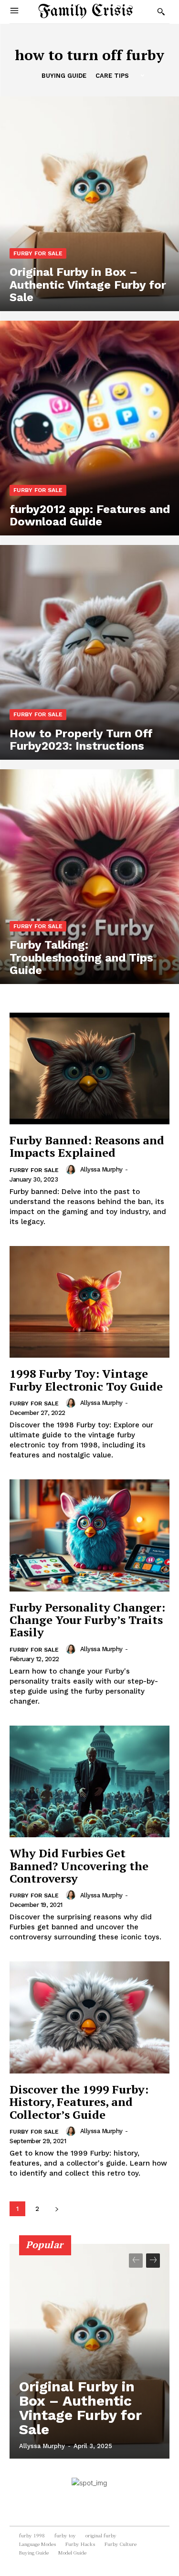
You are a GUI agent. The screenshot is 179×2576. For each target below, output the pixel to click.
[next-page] (57, 2209)
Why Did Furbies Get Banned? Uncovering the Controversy (79, 1866)
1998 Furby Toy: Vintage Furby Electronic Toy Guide (86, 1380)
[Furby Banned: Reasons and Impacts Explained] (89, 1069)
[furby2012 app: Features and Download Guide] (89, 428)
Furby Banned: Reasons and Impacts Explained (87, 1146)
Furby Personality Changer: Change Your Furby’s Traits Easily (87, 1620)
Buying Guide (64, 76)
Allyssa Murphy (101, 1169)
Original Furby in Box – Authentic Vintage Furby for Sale (80, 2408)
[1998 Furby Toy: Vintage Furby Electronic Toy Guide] (89, 1302)
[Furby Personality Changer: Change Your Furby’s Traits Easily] (89, 1535)
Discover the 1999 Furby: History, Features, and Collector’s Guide (79, 2102)
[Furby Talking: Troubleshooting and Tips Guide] (89, 877)
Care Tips (112, 76)
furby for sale (38, 253)
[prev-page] (136, 2261)
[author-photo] (72, 1170)
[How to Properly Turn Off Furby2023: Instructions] (89, 652)
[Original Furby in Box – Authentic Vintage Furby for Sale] (89, 204)
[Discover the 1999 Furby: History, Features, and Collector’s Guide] (89, 2017)
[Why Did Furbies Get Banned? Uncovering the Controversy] (89, 1782)
